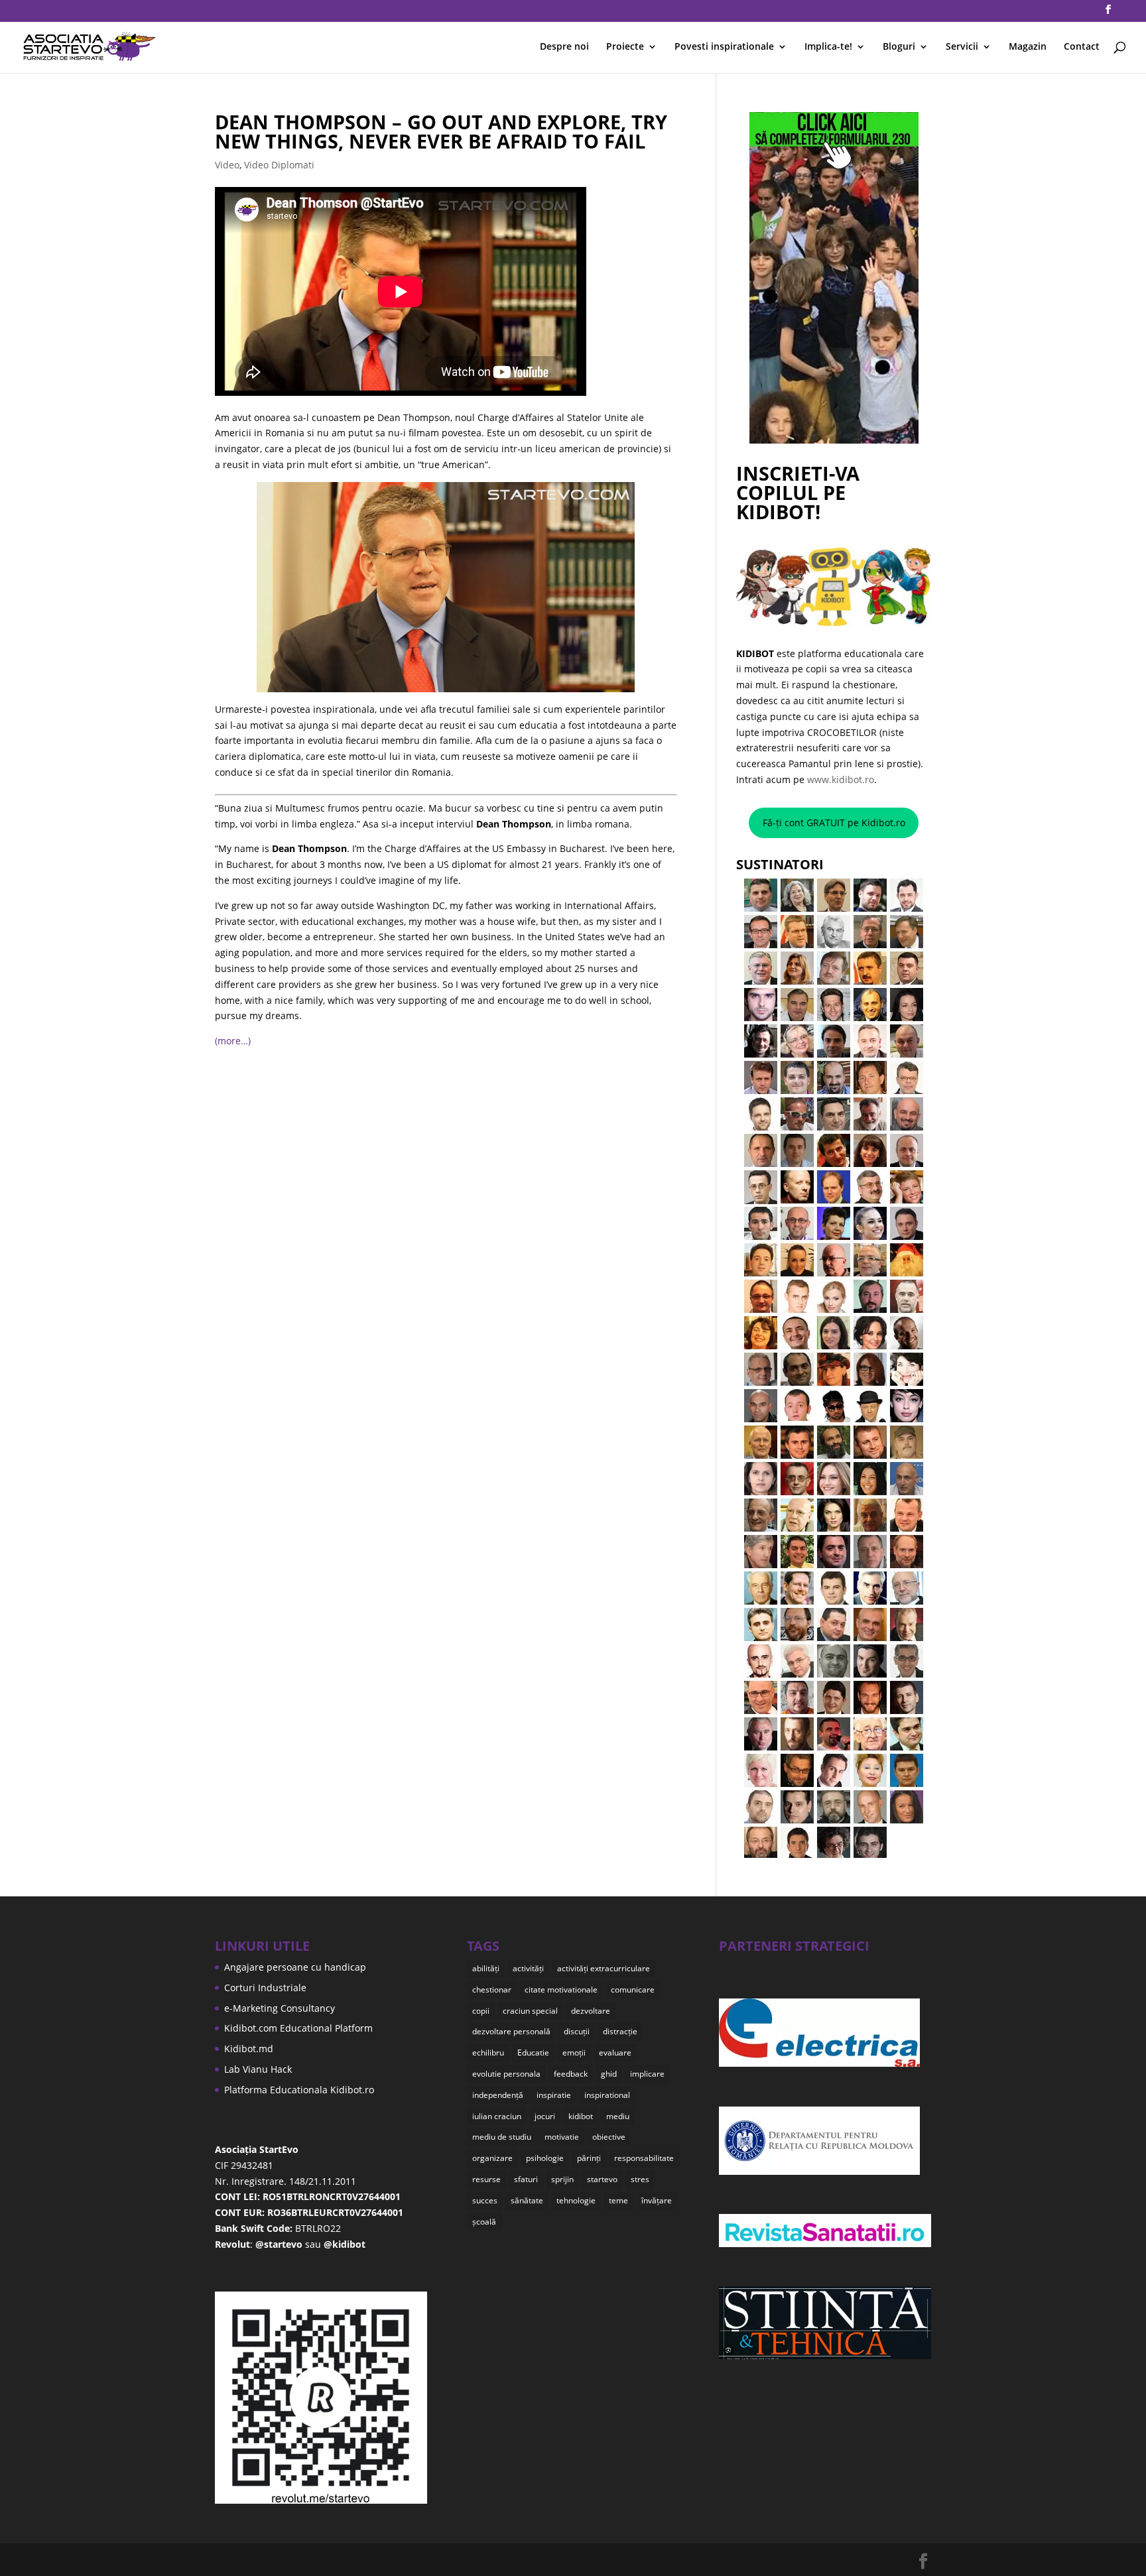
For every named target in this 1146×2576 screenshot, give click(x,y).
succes (485, 2200)
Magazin (1028, 47)
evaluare (615, 2053)
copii (481, 2011)
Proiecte (625, 47)
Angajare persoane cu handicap (295, 1967)
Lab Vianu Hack (258, 2069)
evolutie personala (506, 2074)
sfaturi (526, 2179)
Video (227, 165)
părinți (589, 2158)
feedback (571, 2074)
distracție (620, 2031)
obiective (609, 2137)
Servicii (962, 47)
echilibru (488, 2053)
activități (528, 1968)
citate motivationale (561, 1990)
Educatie (533, 2053)
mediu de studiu (502, 2137)
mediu (618, 2116)
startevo (602, 2179)
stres (640, 2179)
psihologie (545, 2158)
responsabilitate (644, 2158)
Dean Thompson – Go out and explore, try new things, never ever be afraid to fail (441, 131)
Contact (1082, 47)
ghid (609, 2074)
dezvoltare (591, 2011)
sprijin (562, 2179)
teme (618, 2200)
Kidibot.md (249, 2049)
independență (498, 2095)
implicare (647, 2074)
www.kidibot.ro (841, 779)
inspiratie (554, 2095)
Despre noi (564, 47)
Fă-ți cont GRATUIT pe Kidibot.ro (834, 823)
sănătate (527, 2200)
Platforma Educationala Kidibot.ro (299, 2090)
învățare (657, 2200)
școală (484, 2222)
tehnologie (576, 2200)
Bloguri (899, 47)
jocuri (545, 2116)
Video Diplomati (279, 165)
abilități (486, 1968)
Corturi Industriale (265, 1988)
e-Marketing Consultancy (280, 2008)
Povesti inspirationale (724, 47)
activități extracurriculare (604, 1968)
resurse (486, 2179)
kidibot (581, 2116)
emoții (574, 2053)
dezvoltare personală (511, 2031)
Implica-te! (828, 47)
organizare (492, 2158)
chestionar (492, 1990)
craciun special (530, 2011)
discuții (577, 2031)
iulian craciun (497, 2116)
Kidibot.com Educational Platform (298, 2028)
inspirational (607, 2095)
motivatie (562, 2137)
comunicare (633, 1990)
